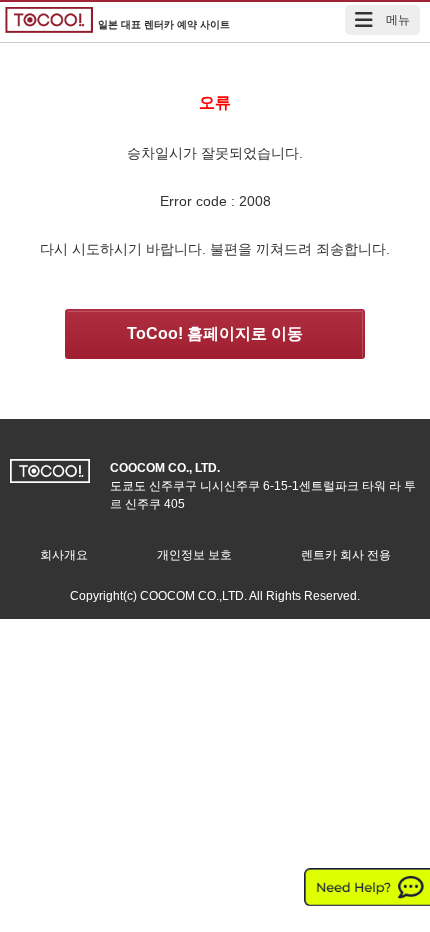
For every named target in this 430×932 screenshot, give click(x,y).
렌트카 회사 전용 (346, 555)
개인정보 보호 (194, 555)
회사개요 (64, 555)
